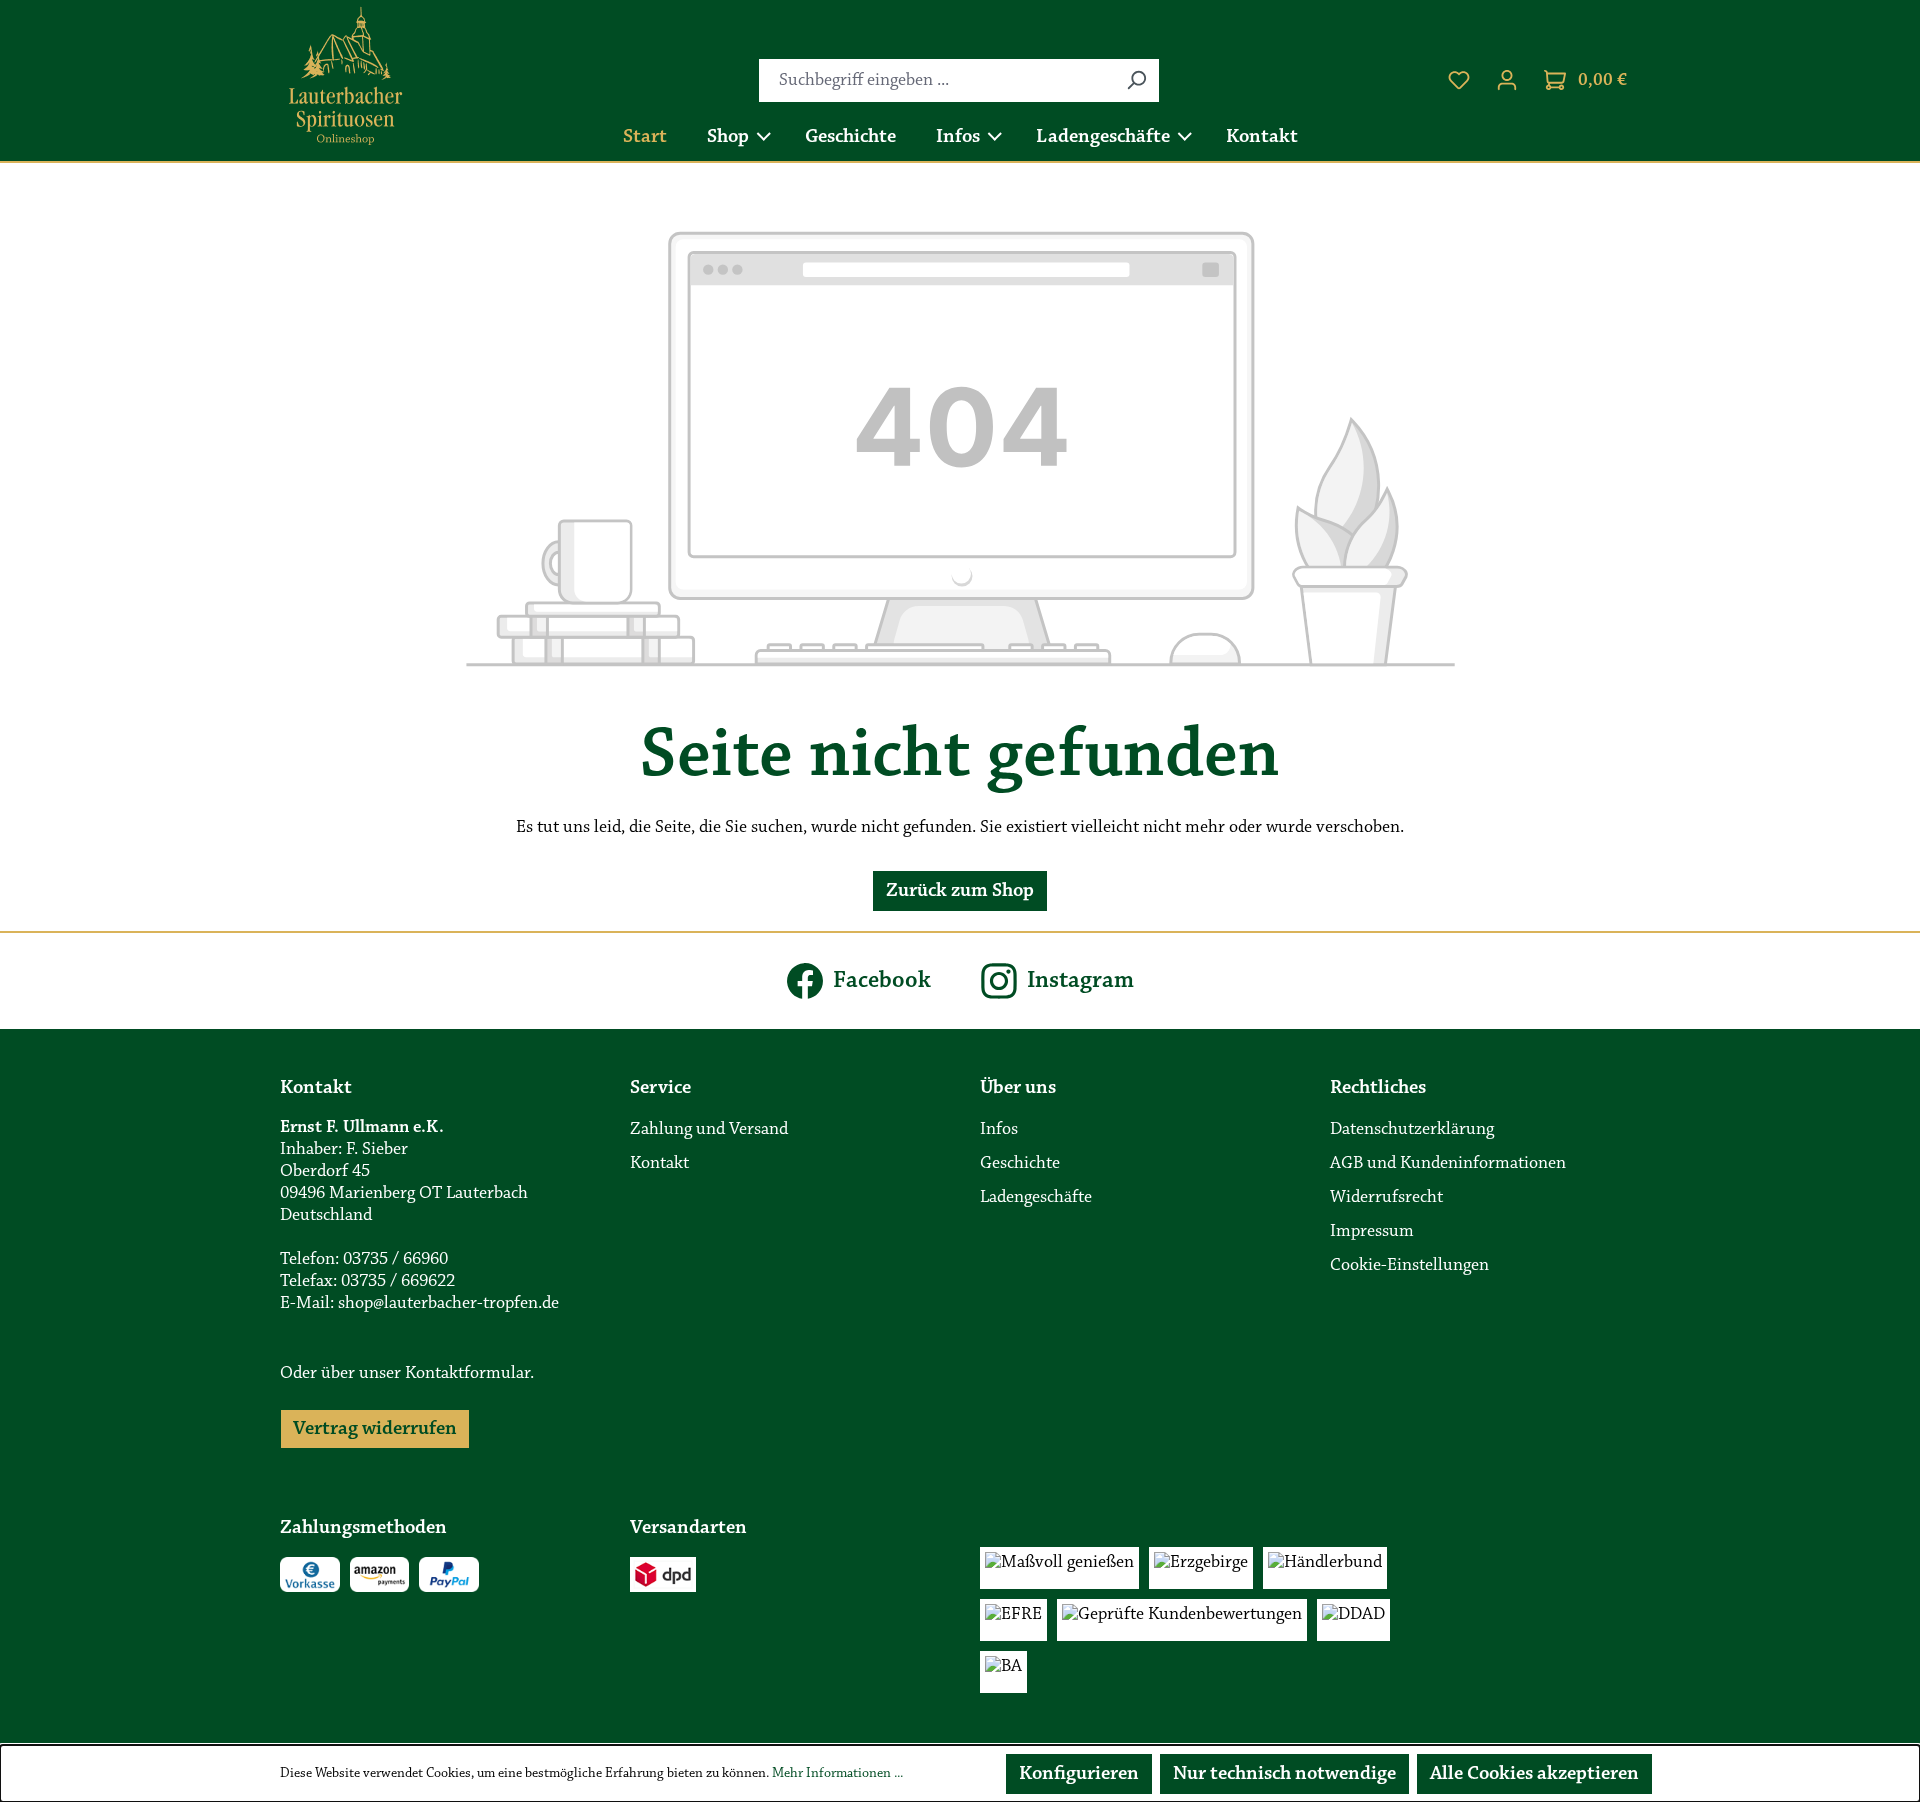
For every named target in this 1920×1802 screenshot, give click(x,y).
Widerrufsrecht (1386, 1198)
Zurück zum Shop (960, 891)
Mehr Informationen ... (837, 1774)
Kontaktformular (467, 1374)
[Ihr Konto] (1507, 80)
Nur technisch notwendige (1284, 1774)
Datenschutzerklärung (1412, 1130)
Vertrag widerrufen (375, 1429)
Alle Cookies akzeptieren (1534, 1774)
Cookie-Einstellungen (1409, 1266)
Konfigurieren (1079, 1774)
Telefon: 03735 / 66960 (364, 1260)
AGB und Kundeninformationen (1448, 1164)
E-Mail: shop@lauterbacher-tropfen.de (419, 1304)
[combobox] (936, 80)
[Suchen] (1136, 80)
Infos (999, 1130)
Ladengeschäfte (1036, 1198)
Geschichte (1020, 1164)
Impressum (1372, 1232)
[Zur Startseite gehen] (346, 76)
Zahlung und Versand (709, 1130)
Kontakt (659, 1164)
